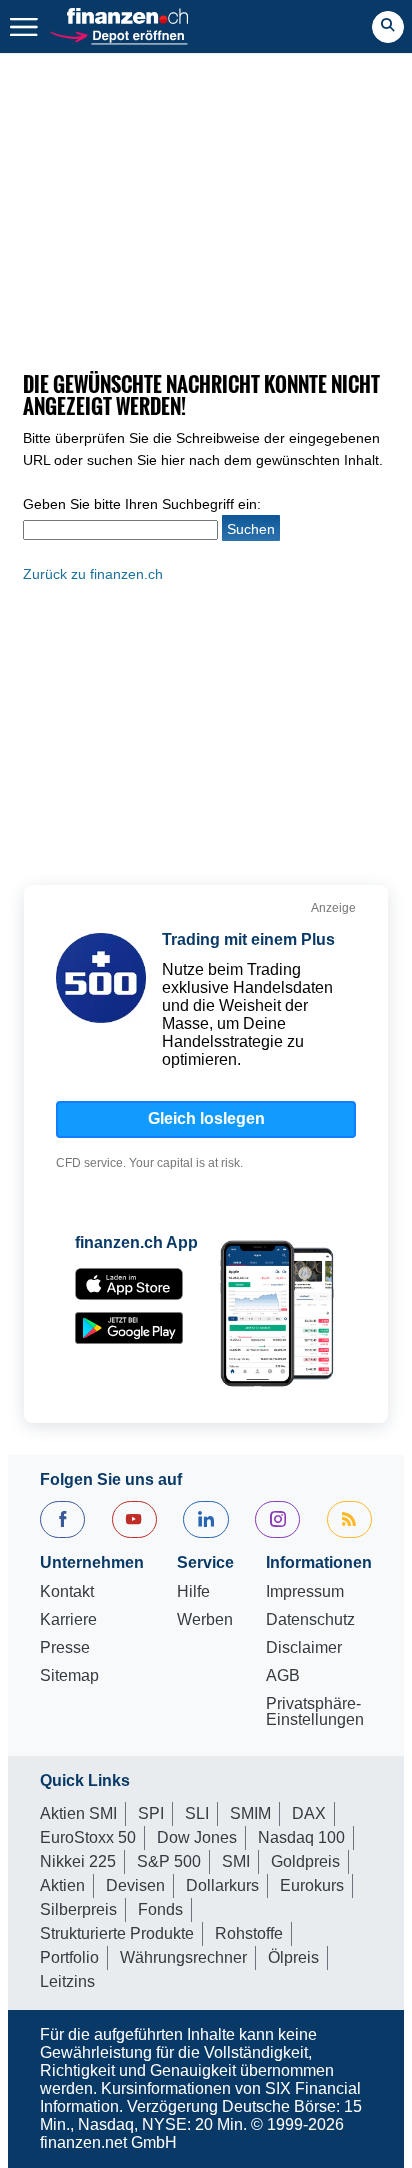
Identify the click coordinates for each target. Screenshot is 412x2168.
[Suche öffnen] (388, 27)
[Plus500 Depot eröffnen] (118, 34)
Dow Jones (197, 1837)
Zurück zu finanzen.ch (93, 574)
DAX (309, 1813)
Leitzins (67, 1981)
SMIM (250, 1813)
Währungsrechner (183, 1957)
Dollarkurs (222, 1885)
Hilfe (193, 1592)
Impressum (305, 1592)
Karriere (68, 1620)
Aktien (62, 1885)
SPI (151, 1813)
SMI (236, 1861)
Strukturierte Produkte (117, 1933)
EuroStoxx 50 (88, 1837)
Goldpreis (305, 1861)
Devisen (135, 1885)
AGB (283, 1676)
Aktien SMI (78, 1813)
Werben (205, 1620)
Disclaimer (304, 1648)
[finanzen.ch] (128, 16)
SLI (197, 1813)
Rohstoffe (249, 1933)
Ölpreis (293, 1957)
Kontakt (67, 1592)
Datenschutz (310, 1620)
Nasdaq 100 (301, 1837)
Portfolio (69, 1957)
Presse (65, 1648)
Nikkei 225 (78, 1861)
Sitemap (69, 1676)
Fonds (160, 1909)
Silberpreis (78, 1909)
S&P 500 (169, 1861)
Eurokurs (312, 1885)
